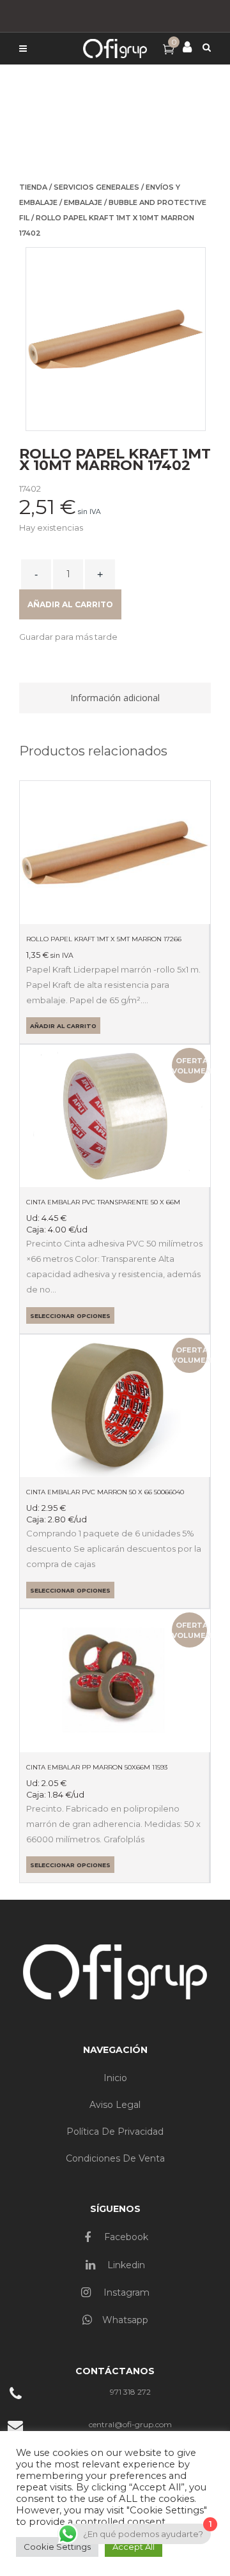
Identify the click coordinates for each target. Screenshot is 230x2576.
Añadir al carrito (70, 604)
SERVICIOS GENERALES (96, 187)
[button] (68, 637)
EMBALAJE (83, 202)
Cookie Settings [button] (57, 2547)
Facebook (125, 2237)
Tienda (33, 187)
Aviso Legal (115, 2105)
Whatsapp (125, 2320)
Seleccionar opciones (70, 1316)
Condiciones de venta (115, 2158)
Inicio (115, 2078)
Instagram (125, 2292)
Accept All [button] (134, 2547)
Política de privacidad (115, 2132)
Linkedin (125, 2265)
